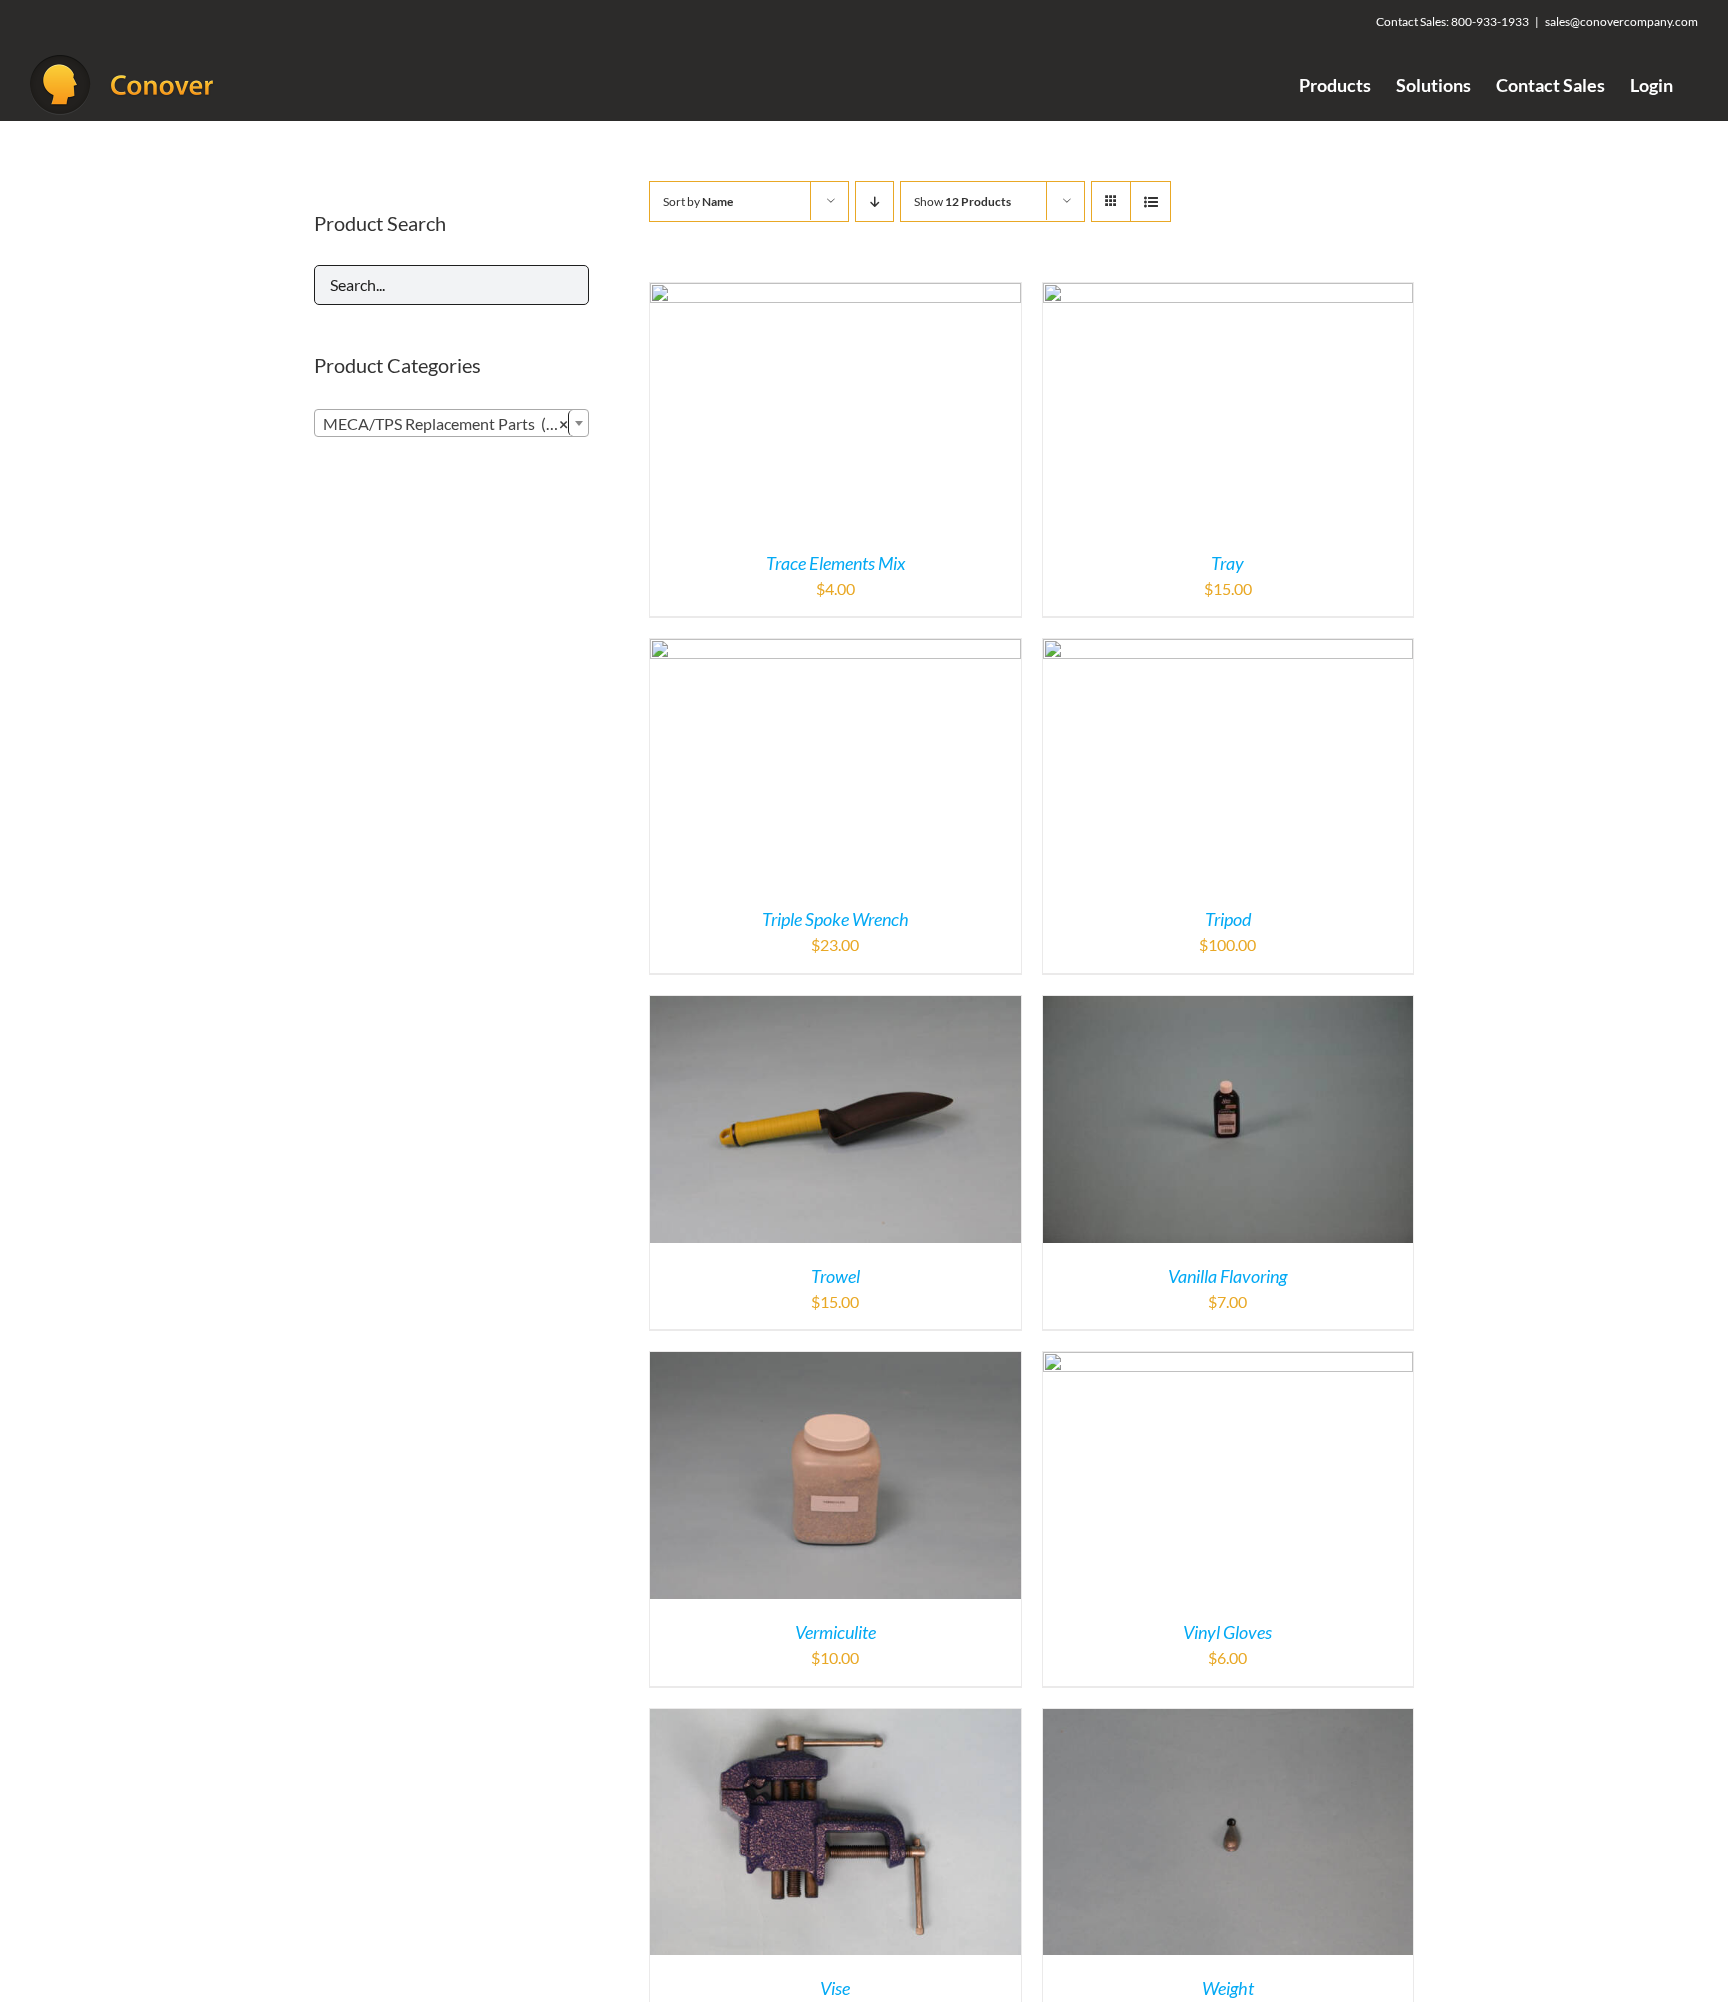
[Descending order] (874, 201)
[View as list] (1150, 201)
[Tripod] (1228, 650)
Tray (1227, 563)
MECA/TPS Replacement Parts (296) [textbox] (450, 423)
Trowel (835, 1276)
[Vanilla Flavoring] (1228, 1007)
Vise (835, 1988)
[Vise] (835, 1720)
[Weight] (1228, 1720)
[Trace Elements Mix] (835, 294)
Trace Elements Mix (835, 563)
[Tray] (1228, 294)
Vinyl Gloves (1227, 1632)
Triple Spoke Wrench (835, 919)
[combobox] (451, 423)
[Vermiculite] (835, 1363)
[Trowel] (835, 1007)
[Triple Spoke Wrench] (835, 650)
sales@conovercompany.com (1621, 21)
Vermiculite (835, 1632)
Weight (1228, 1988)
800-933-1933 (1490, 21)
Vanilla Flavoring (1227, 1276)
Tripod (1228, 919)
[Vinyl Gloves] (1228, 1363)
